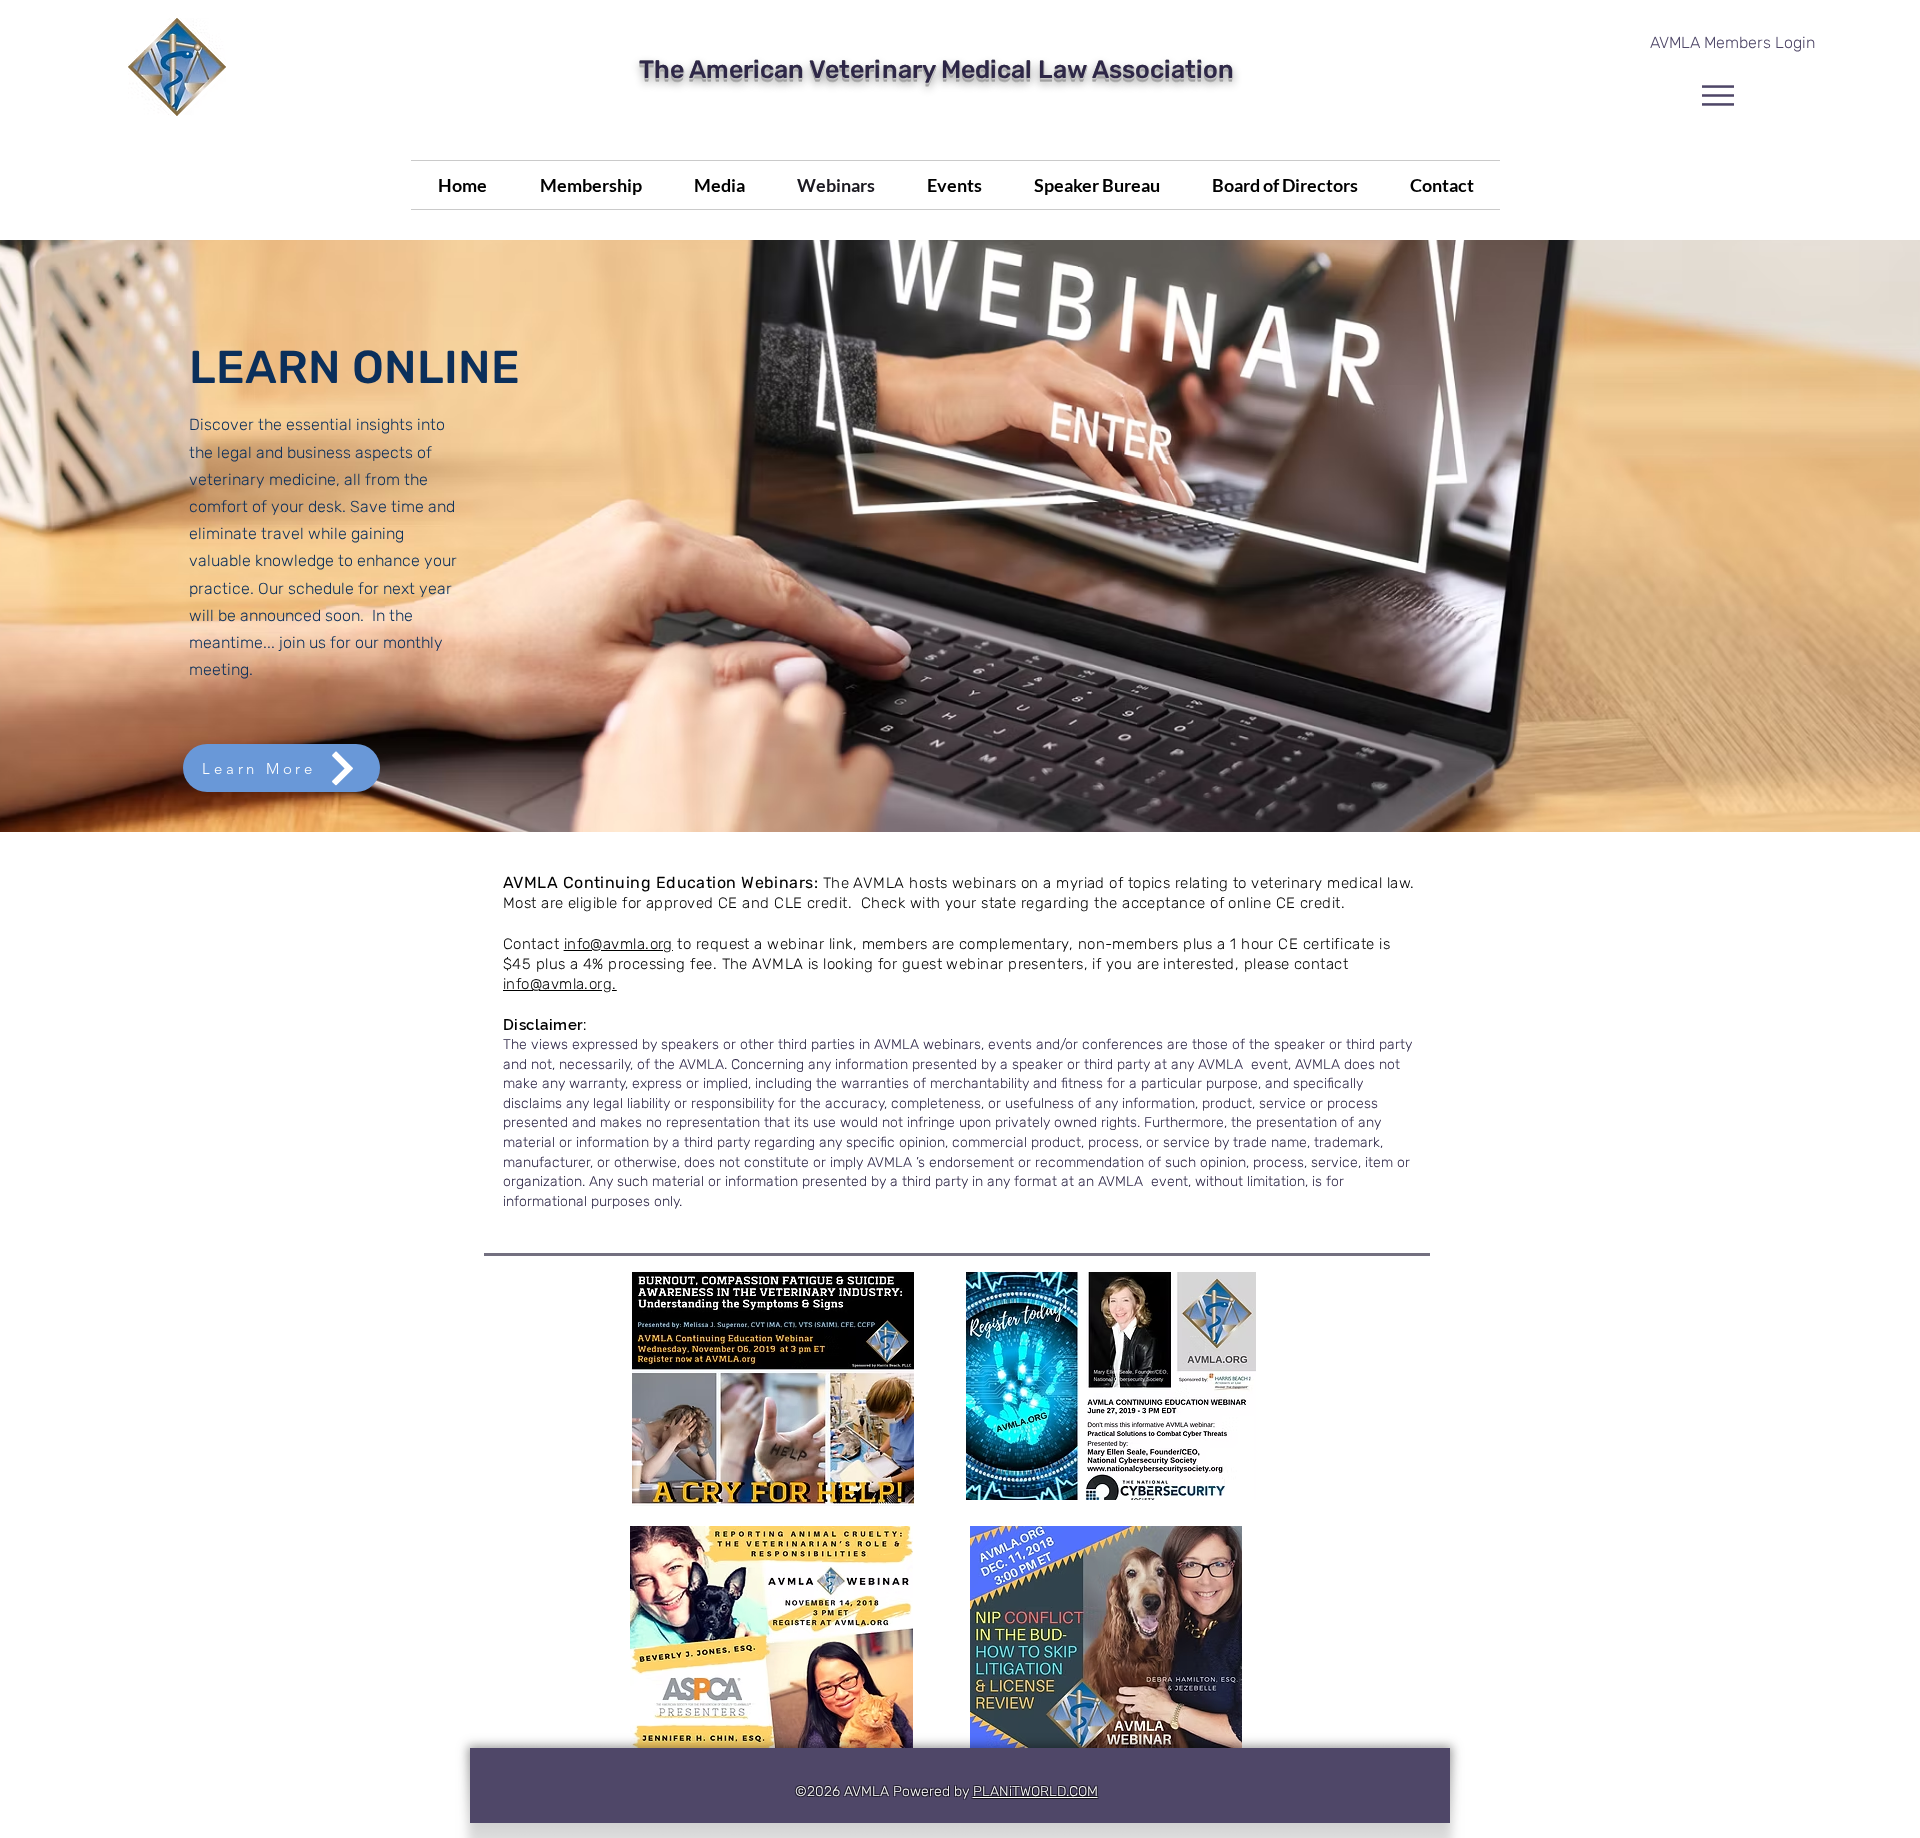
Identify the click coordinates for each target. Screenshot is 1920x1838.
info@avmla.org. (560, 984)
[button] (1718, 95)
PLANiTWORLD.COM (1035, 1791)
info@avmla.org (618, 944)
